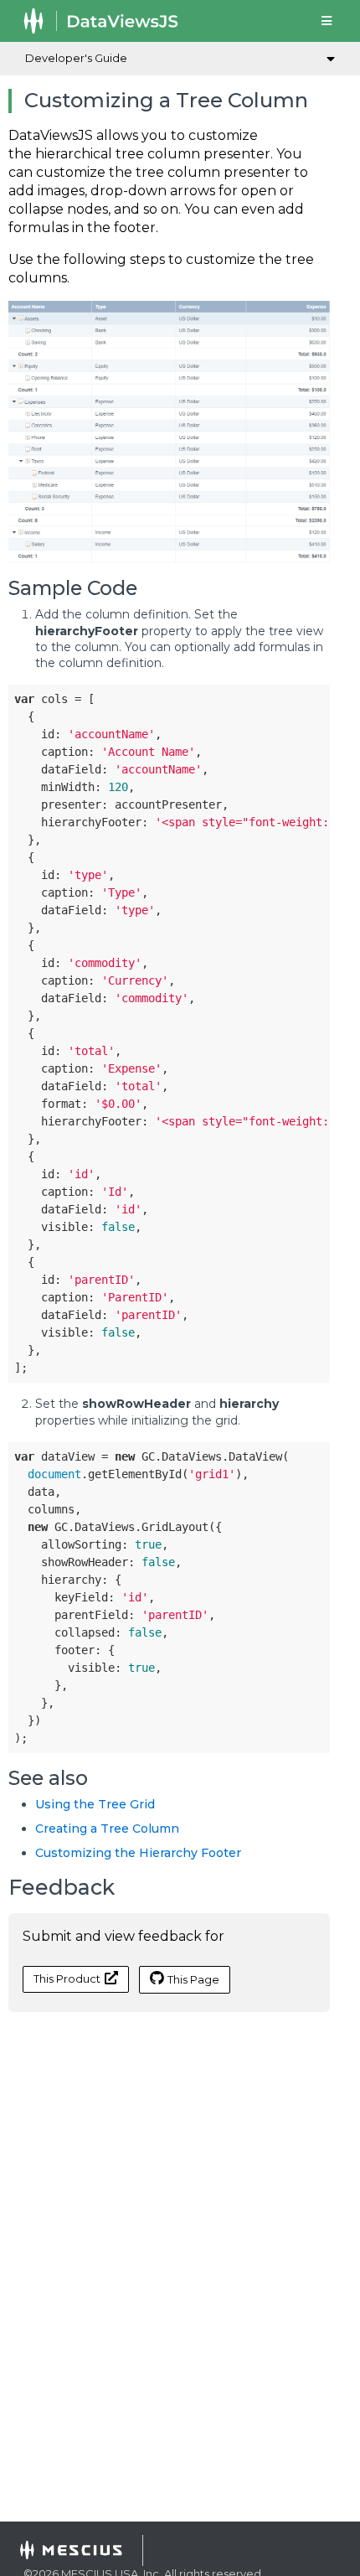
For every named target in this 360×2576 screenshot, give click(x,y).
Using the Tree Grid (95, 1804)
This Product (67, 1979)
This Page (193, 1979)
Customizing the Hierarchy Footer (138, 1853)
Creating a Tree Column (107, 1829)
